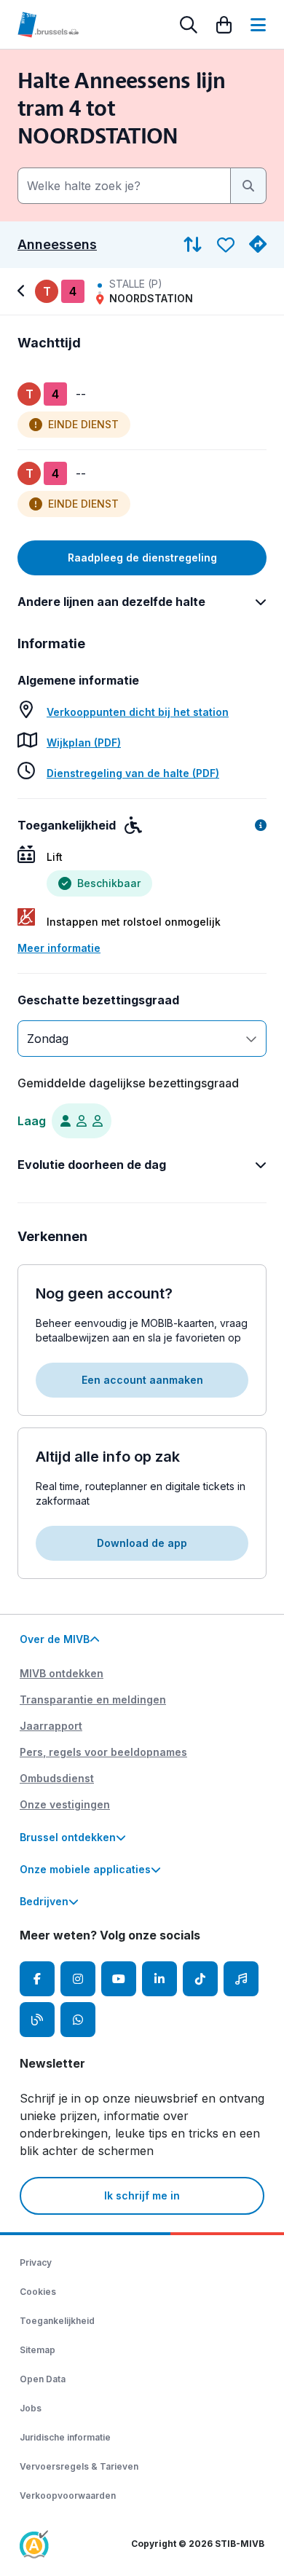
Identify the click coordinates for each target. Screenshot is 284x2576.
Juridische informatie (65, 2437)
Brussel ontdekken (68, 1837)
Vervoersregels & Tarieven (79, 2466)
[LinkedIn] (159, 1979)
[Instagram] (78, 1979)
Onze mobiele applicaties (85, 1869)
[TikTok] (200, 1979)
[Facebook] (37, 1979)
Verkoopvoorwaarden (68, 2496)
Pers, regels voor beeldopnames (103, 1752)
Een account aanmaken (142, 1380)
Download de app (142, 1543)
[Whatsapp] (78, 2020)
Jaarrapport (51, 1726)
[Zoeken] (189, 25)
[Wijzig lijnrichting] (193, 245)
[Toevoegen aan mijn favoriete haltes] (226, 245)
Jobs (31, 2408)
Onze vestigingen (65, 1804)
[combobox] (124, 186)
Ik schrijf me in (142, 2195)
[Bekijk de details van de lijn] (23, 291)
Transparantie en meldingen (93, 1699)
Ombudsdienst (57, 1778)
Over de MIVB (55, 1639)
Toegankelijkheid (57, 2321)
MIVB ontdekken (62, 1673)
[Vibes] (241, 1979)
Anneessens (57, 245)
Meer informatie (59, 948)
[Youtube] (119, 1979)
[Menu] (258, 25)
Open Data (43, 2379)
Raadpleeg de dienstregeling (142, 558)
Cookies (38, 2292)
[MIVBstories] (37, 2020)
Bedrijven (44, 1901)
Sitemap (38, 2350)
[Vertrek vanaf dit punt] (258, 245)
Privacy (36, 2262)
